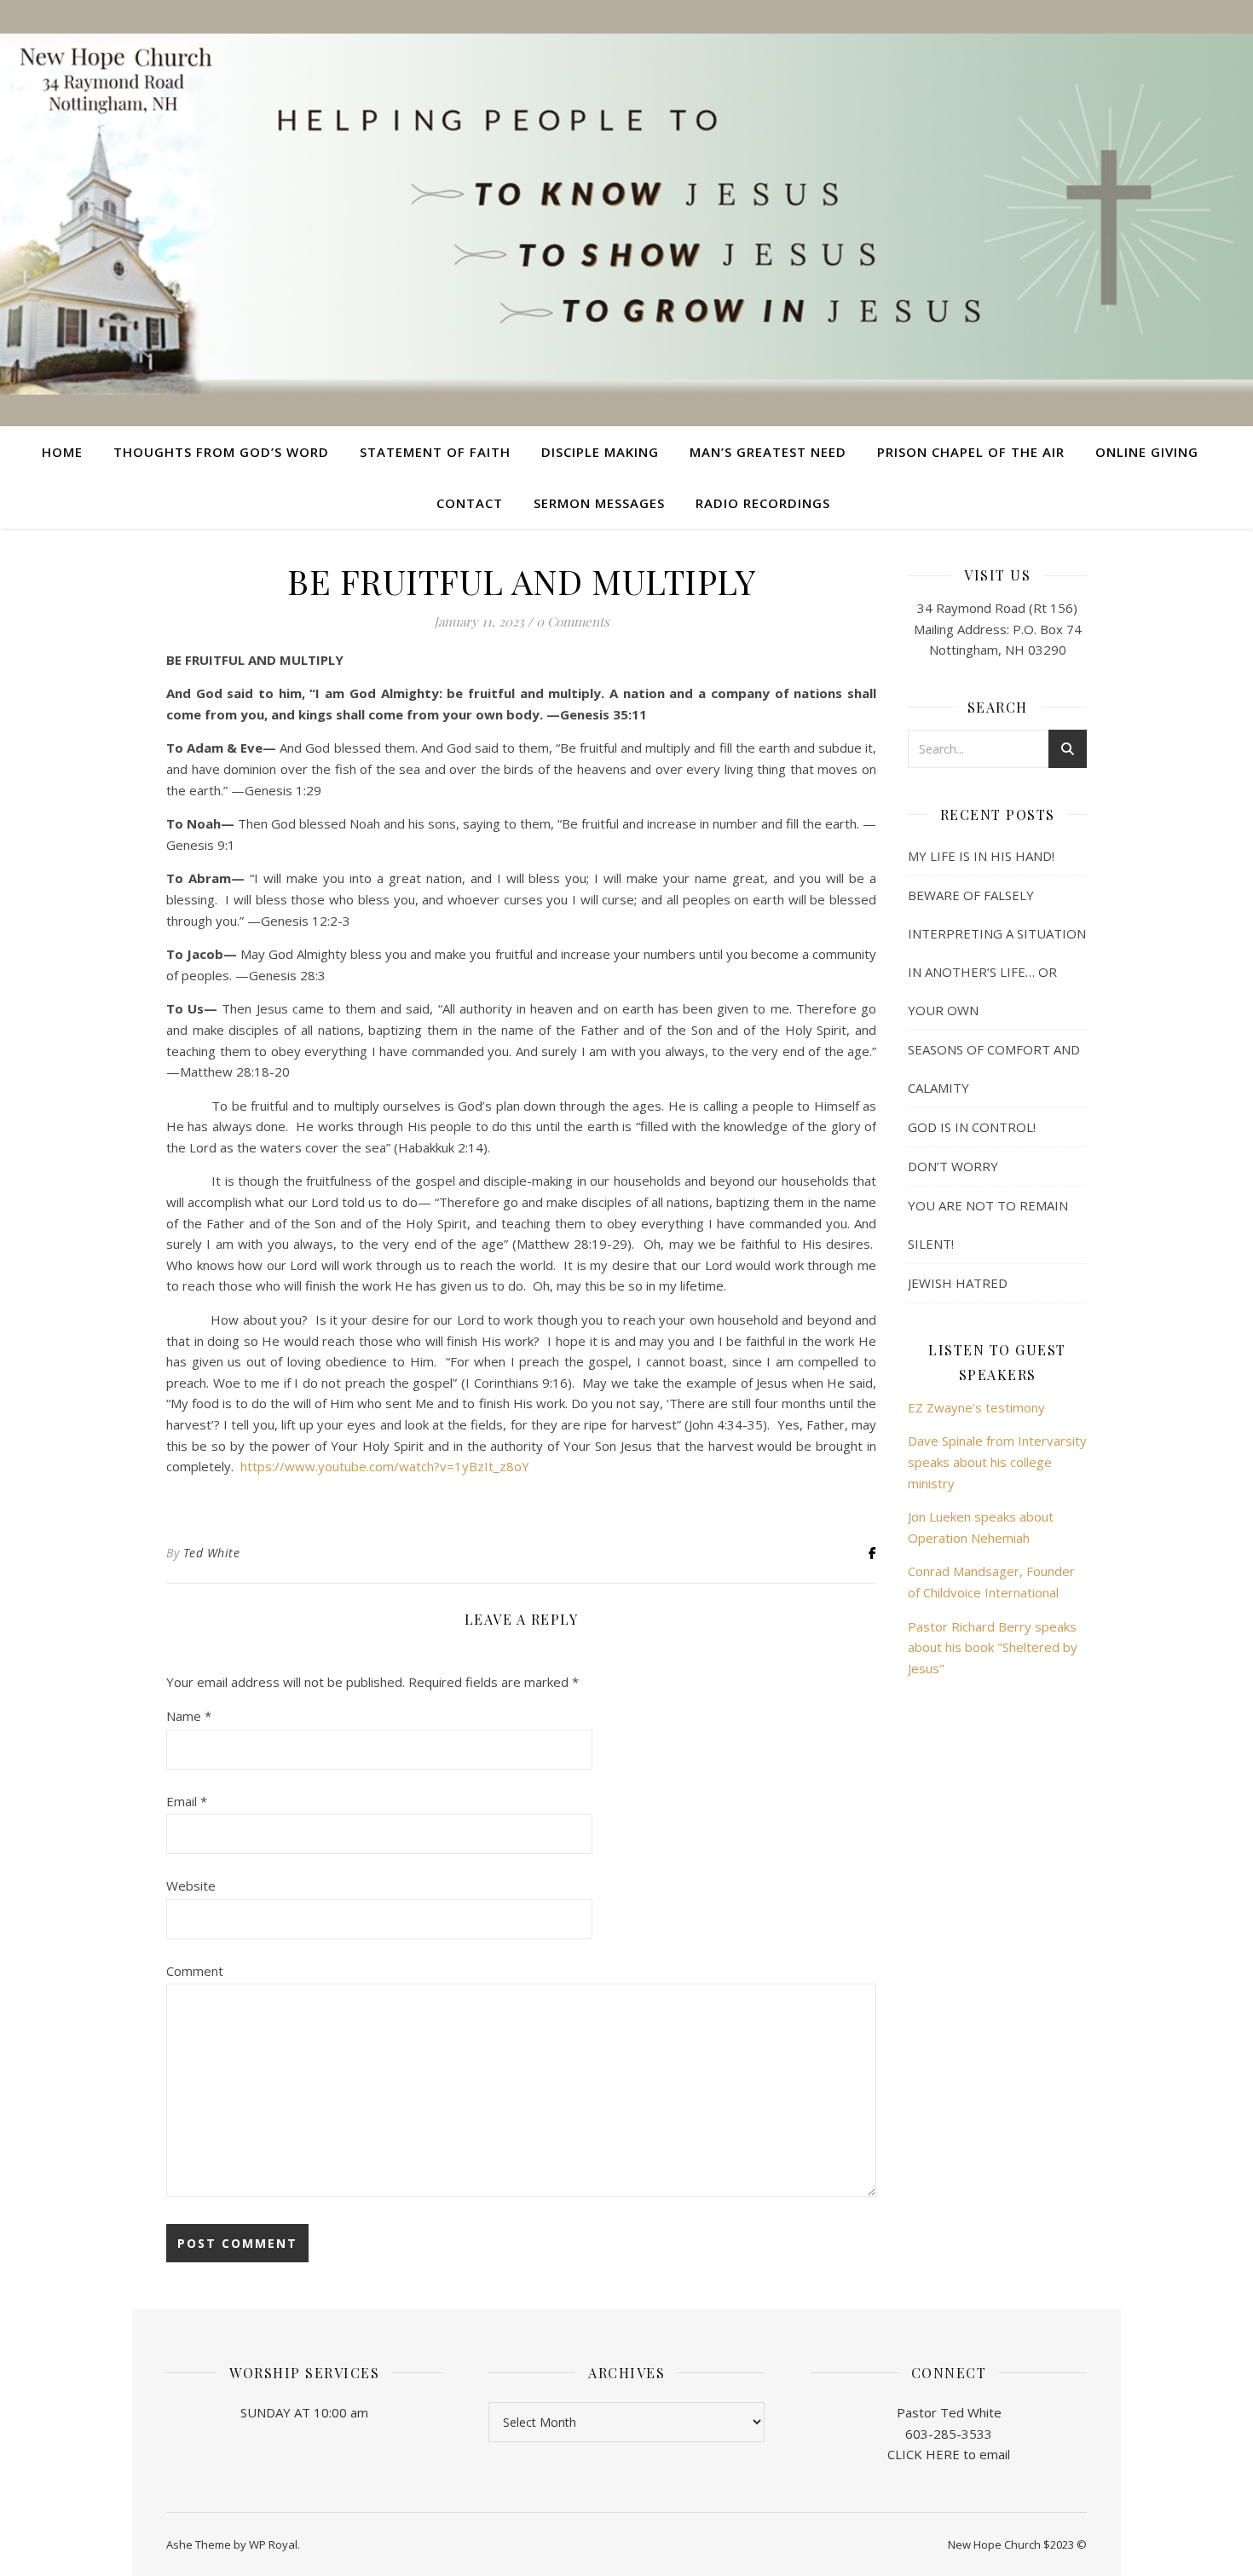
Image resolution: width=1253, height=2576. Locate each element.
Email (187, 1801)
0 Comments (573, 621)
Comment (195, 1971)
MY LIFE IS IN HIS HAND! (981, 856)
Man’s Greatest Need (768, 452)
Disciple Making (600, 452)
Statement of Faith (435, 452)
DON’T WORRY (953, 1166)
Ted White (212, 1553)
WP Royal (273, 2544)
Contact (470, 503)
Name (189, 1716)
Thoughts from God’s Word (221, 452)
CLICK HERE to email (949, 2454)
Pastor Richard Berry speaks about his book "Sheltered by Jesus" (993, 1647)
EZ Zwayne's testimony (976, 1407)
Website (191, 1886)
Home (62, 452)
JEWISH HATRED (958, 1283)
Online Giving (1147, 452)
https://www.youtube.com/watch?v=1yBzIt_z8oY (385, 1466)
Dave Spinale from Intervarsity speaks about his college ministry (997, 1461)
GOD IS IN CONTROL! (972, 1127)
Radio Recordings (763, 503)
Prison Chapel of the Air (971, 452)
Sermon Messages (599, 503)
